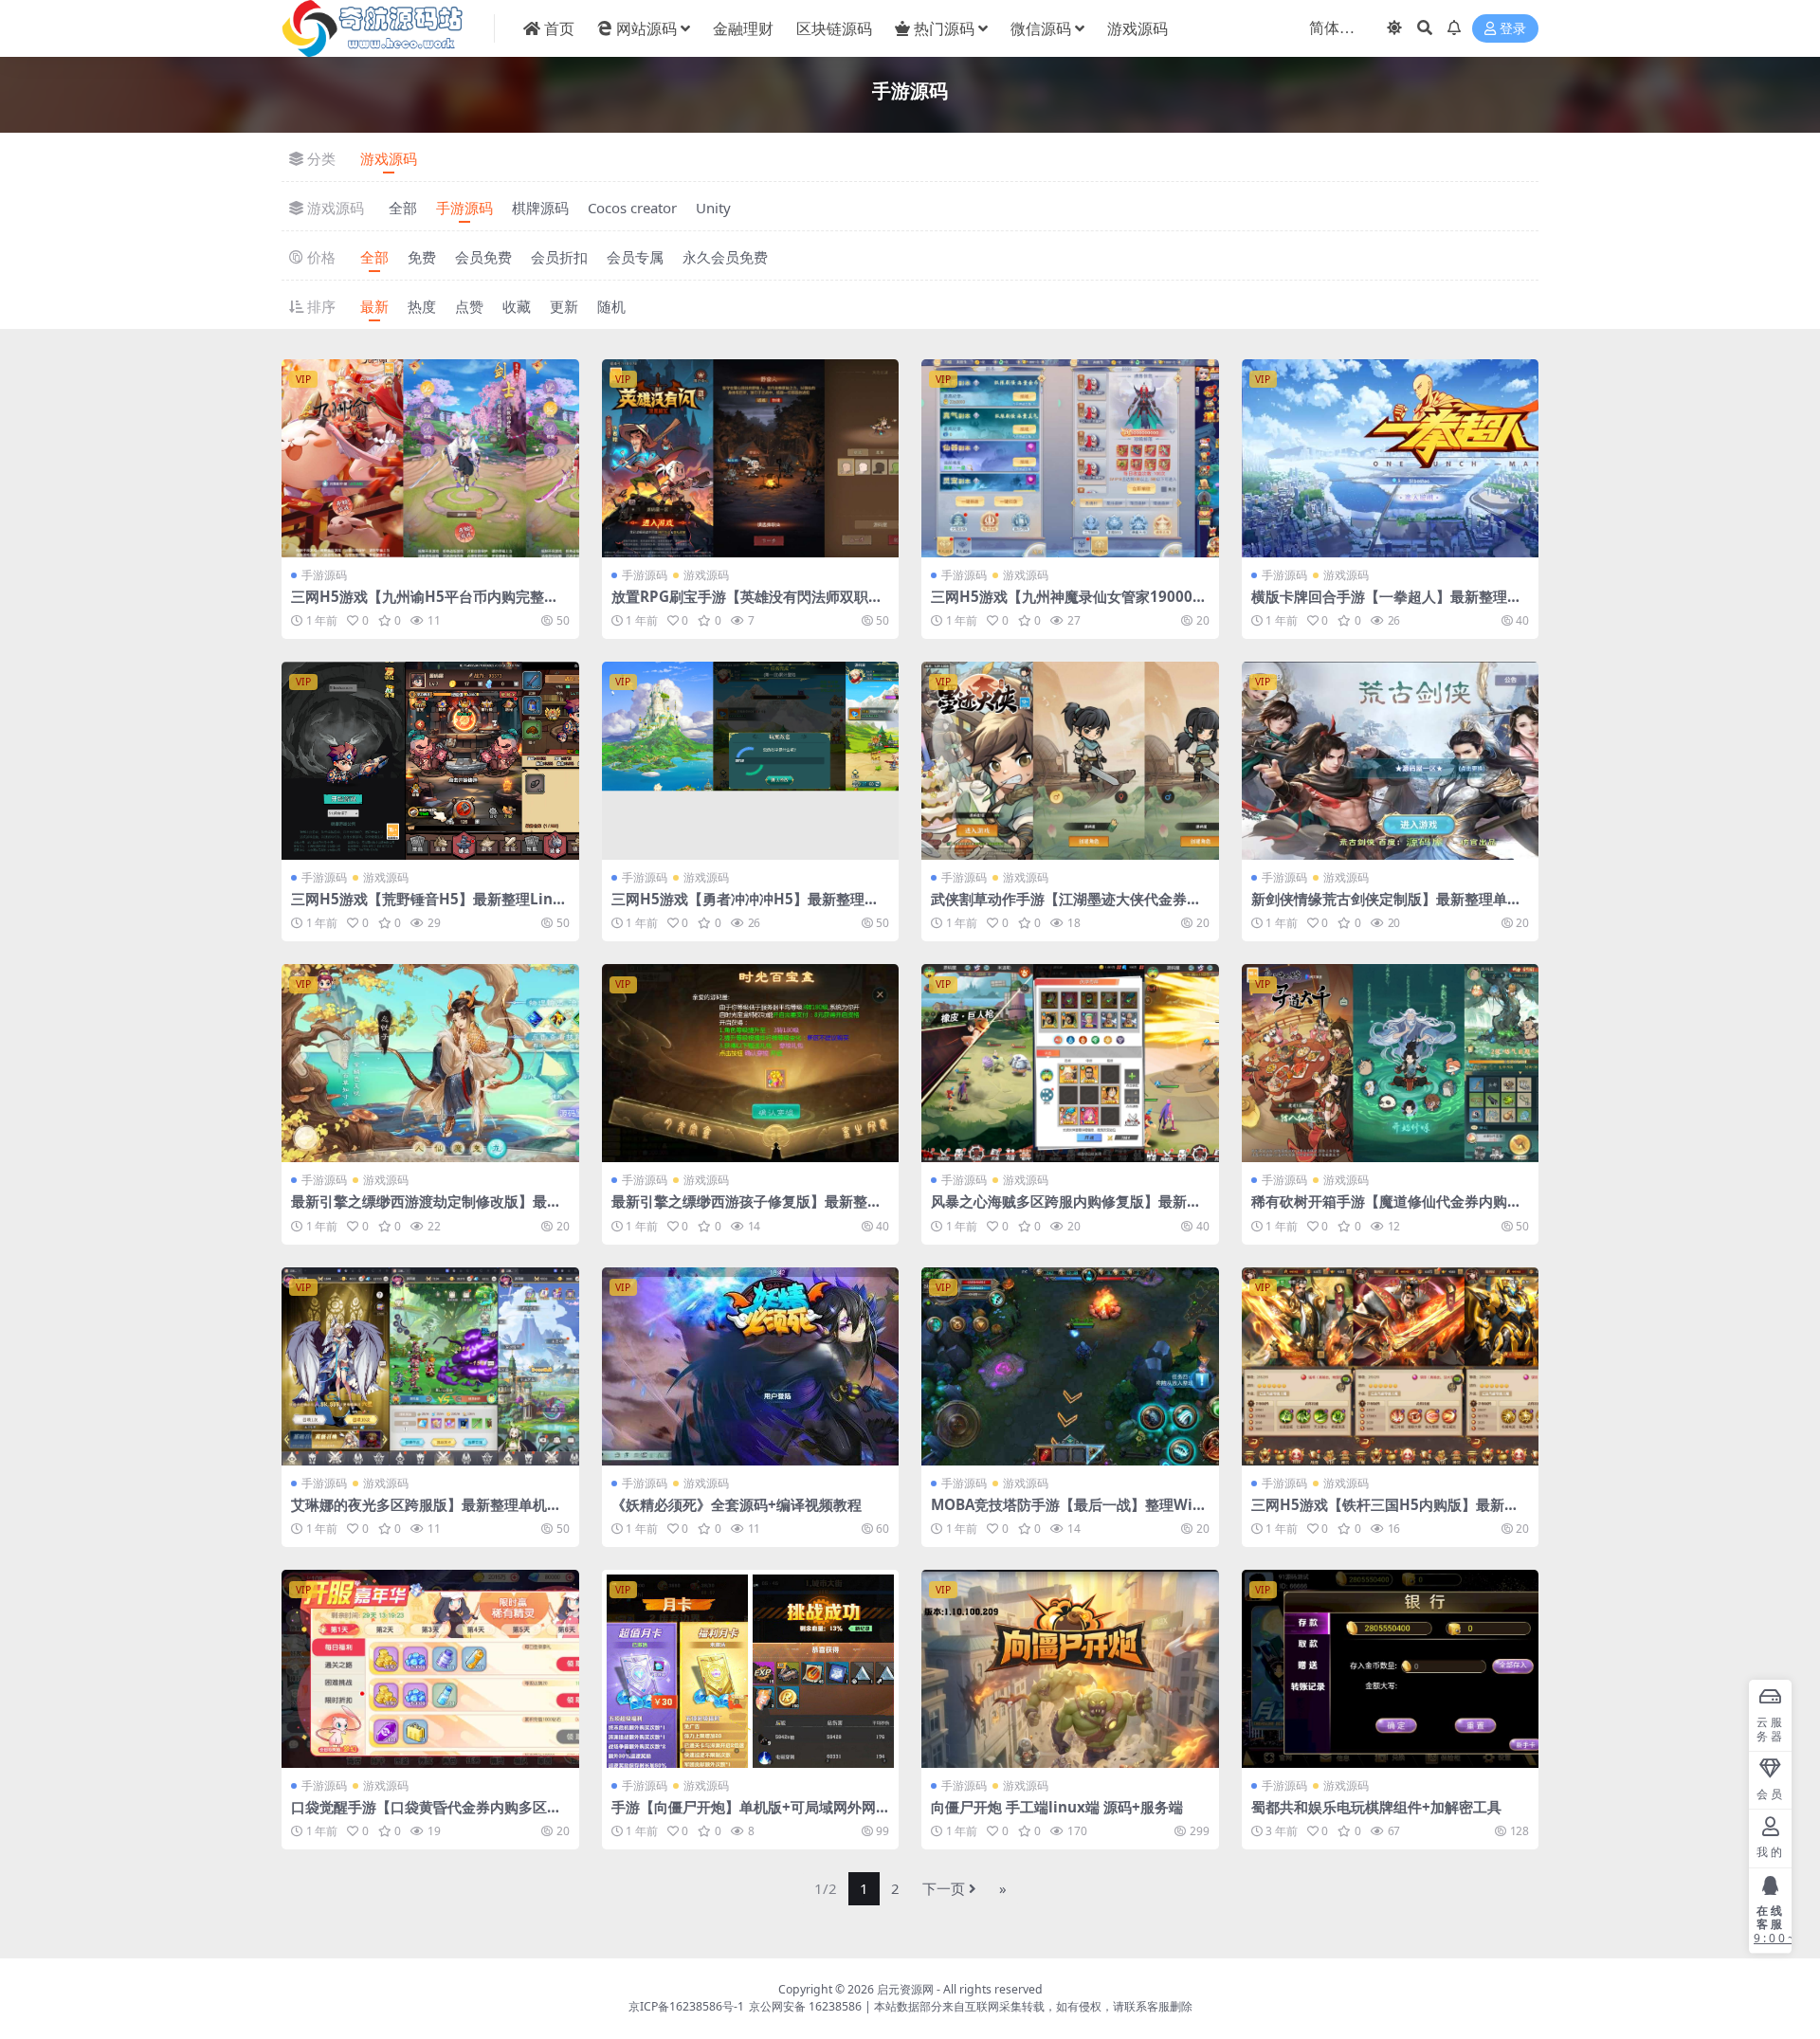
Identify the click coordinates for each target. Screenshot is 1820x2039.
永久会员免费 (725, 257)
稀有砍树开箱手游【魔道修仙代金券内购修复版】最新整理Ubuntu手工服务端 (1386, 1210)
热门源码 (944, 28)
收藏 (517, 306)
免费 (422, 257)
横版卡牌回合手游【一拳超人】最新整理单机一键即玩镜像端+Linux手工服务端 (1386, 605)
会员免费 (483, 257)
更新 (564, 306)
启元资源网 (905, 1989)
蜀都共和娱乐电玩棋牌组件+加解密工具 (1376, 1807)
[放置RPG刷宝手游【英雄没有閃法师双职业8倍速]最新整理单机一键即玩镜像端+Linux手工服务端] (751, 458)
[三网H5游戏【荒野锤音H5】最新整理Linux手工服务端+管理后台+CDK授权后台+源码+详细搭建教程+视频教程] (430, 761)
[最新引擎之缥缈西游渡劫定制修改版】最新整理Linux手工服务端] (430, 1063)
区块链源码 (834, 28)
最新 (374, 306)
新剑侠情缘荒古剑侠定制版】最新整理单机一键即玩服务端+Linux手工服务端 (1386, 907)
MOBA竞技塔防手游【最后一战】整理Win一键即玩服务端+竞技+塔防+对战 (1066, 1513)
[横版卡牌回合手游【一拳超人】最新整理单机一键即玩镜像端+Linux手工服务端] (1391, 458)
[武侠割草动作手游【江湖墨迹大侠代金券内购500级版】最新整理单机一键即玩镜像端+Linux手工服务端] (1070, 761)
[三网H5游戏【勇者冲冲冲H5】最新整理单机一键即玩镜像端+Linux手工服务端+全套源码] (751, 761)
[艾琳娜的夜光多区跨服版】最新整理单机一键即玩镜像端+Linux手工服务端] (430, 1366)
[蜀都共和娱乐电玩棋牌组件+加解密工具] (1391, 1669)
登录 (1513, 29)
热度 (422, 306)
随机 (611, 306)
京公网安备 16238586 (805, 2006)
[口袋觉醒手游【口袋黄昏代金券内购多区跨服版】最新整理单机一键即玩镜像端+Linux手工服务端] (430, 1669)
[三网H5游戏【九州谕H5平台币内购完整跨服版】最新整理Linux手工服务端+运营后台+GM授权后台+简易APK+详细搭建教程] (430, 458)
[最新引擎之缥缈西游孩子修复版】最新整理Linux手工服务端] (751, 1063)
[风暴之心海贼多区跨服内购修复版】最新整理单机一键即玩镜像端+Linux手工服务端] (1070, 1063)
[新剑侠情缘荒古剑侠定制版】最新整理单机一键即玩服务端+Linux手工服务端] (1391, 761)
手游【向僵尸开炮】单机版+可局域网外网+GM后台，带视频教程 (748, 1815)
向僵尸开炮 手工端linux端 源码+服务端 (1057, 1807)
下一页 (944, 1888)
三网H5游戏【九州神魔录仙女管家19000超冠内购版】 (1069, 605)
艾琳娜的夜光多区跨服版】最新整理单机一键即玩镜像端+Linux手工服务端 (426, 1513)
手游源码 (464, 208)
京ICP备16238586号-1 (686, 2006)
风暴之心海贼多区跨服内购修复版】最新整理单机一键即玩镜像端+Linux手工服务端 (1066, 1210)
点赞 (469, 306)
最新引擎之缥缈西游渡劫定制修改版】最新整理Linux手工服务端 (426, 1210)
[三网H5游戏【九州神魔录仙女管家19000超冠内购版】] (1070, 458)
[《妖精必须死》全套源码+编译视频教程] (751, 1366)
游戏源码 (1137, 28)
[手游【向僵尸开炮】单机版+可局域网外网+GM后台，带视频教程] (751, 1669)
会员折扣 (559, 257)
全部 (403, 208)
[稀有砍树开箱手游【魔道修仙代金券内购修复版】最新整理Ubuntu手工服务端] (1391, 1063)
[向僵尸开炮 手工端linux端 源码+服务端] (1070, 1669)
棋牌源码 (540, 208)
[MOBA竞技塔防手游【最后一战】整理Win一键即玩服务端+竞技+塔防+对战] (1070, 1366)
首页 (559, 28)
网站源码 (646, 28)
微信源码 (1041, 28)
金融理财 (743, 28)
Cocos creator (632, 208)
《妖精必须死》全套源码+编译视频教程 (737, 1504)
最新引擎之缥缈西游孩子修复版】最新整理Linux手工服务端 (746, 1210)
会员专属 (635, 257)
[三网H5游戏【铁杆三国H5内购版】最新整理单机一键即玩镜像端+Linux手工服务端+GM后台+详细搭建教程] (1391, 1366)
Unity (713, 208)
